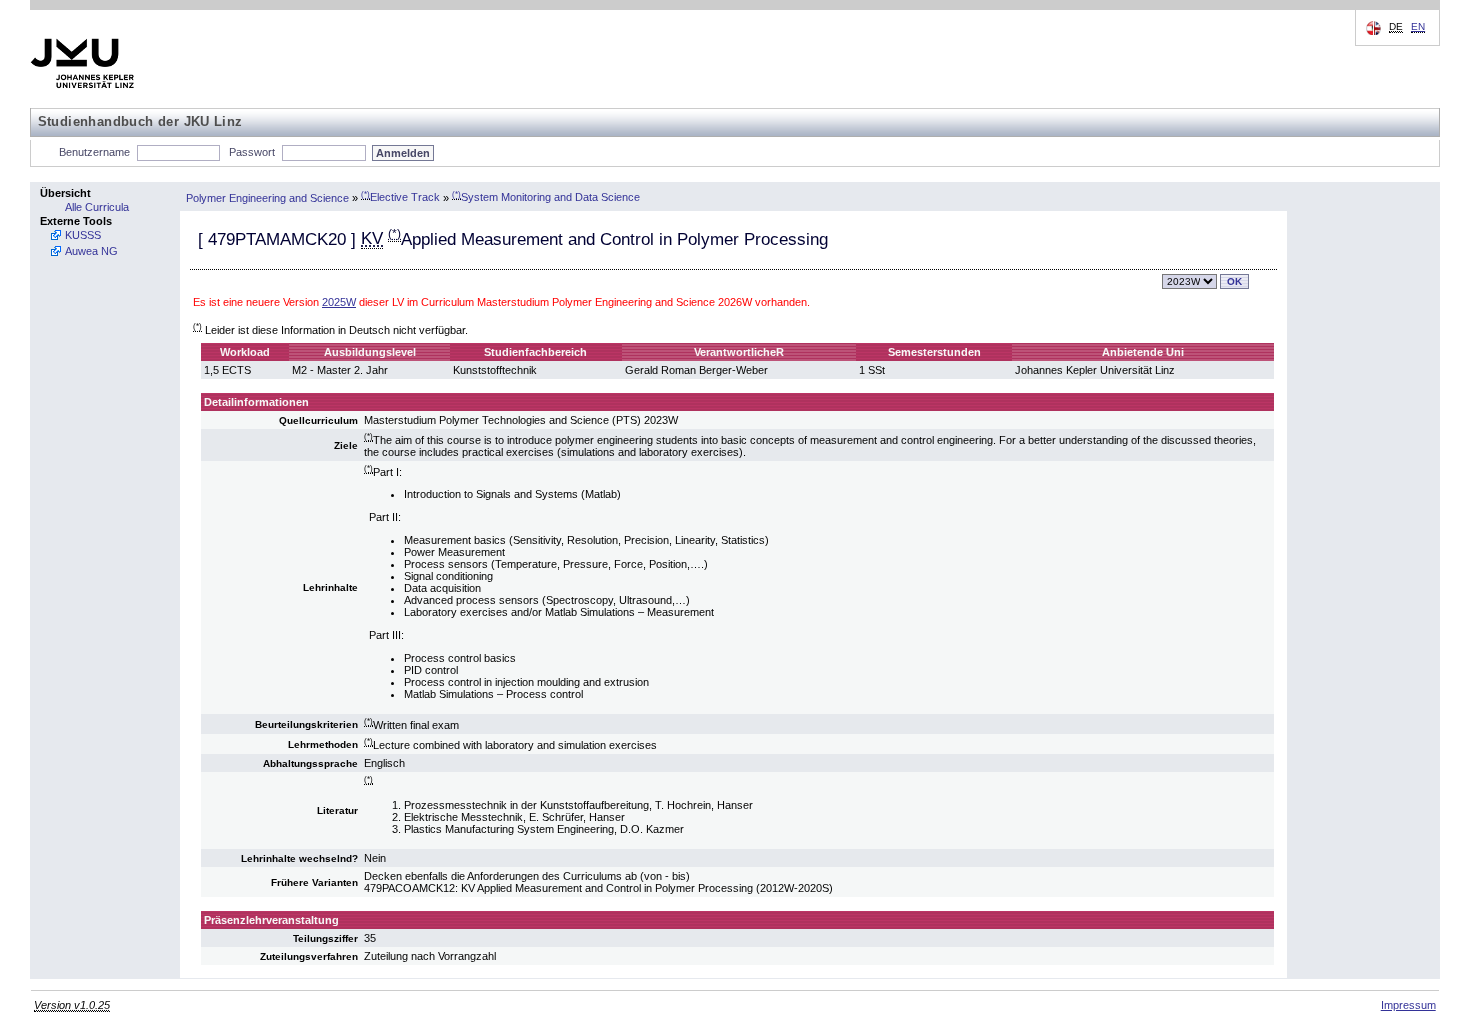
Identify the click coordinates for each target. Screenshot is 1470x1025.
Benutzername (94, 152)
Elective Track (400, 197)
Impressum (1408, 1005)
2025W (339, 302)
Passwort (252, 152)
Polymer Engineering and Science (267, 197)
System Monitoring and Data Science (546, 197)
